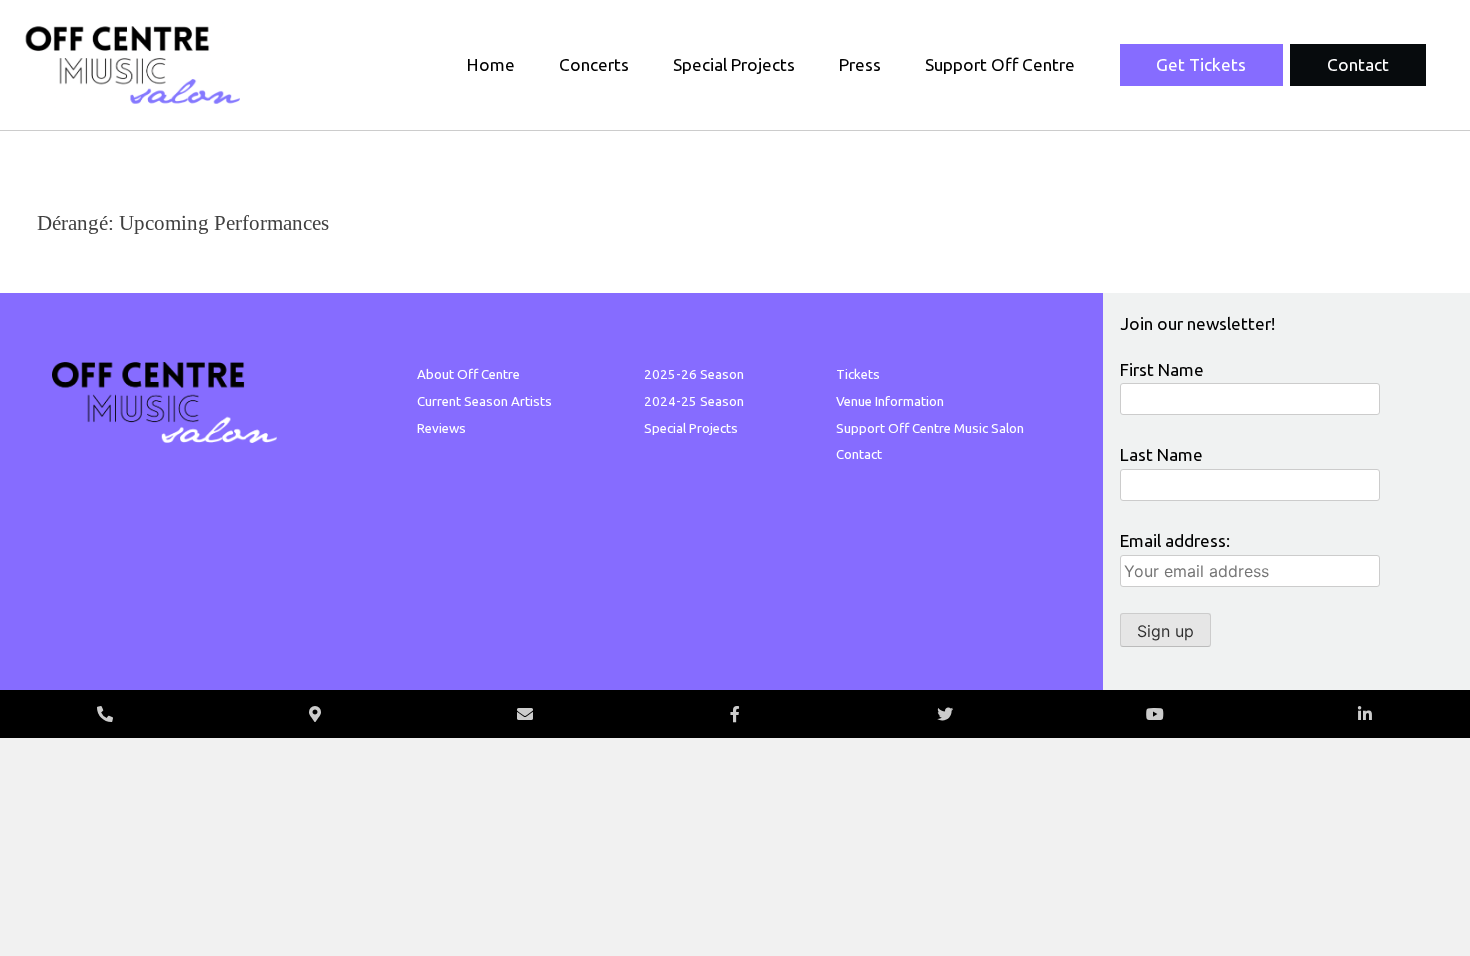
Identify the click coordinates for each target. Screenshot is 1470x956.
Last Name (1161, 454)
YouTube (1155, 714)
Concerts (594, 64)
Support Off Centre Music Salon (930, 428)
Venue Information (890, 401)
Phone (105, 714)
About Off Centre (468, 374)
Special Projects (734, 64)
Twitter (945, 714)
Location (315, 714)
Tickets (858, 374)
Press (860, 64)
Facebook (735, 714)
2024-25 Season (694, 401)
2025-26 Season (694, 374)
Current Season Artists (484, 401)
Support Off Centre (1000, 64)
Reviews (441, 428)
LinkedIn (1365, 714)
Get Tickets (1201, 64)
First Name (1162, 369)
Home (491, 64)
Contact (1358, 64)
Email (525, 714)
